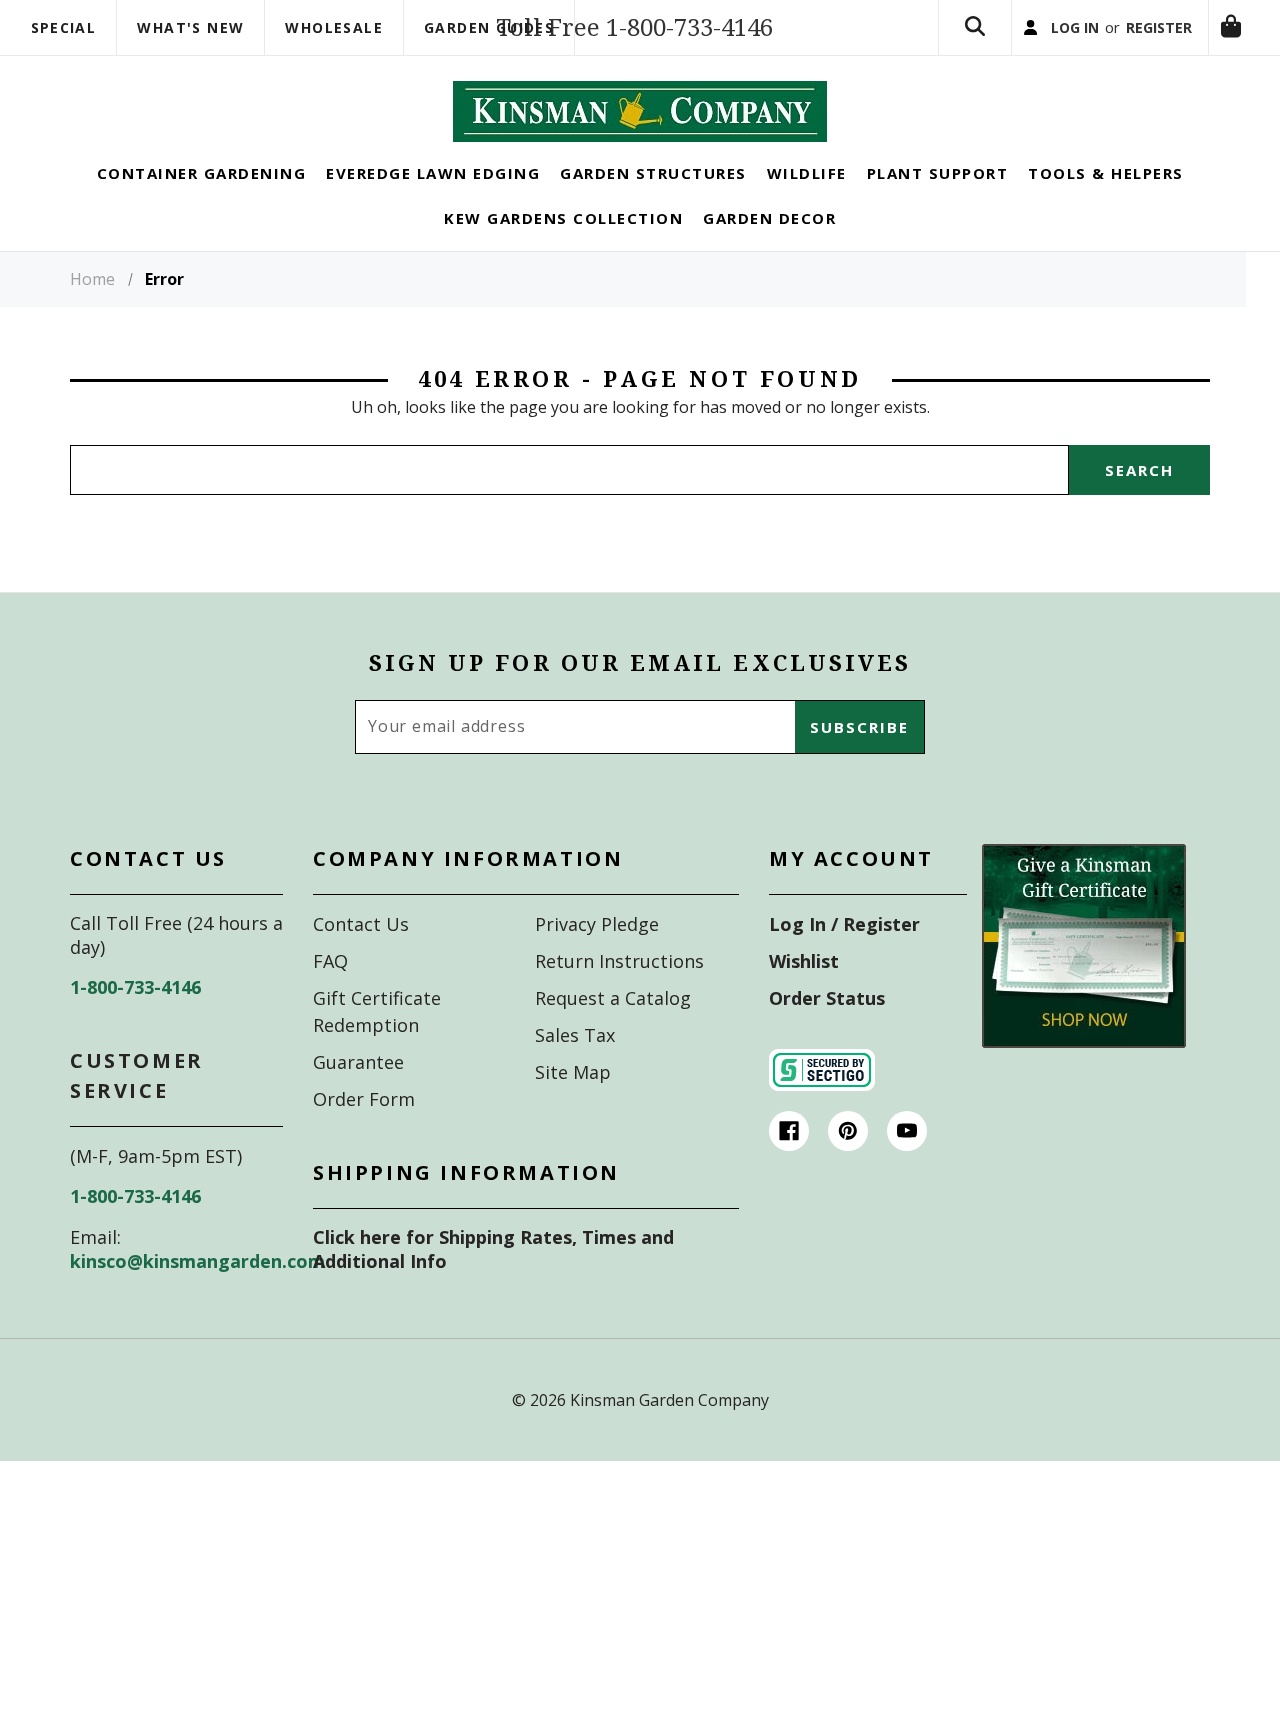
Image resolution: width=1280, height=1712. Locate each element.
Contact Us (361, 957)
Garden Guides (489, 27)
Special (64, 27)
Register (1132, 44)
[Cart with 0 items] (917, 132)
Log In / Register (844, 957)
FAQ (330, 994)
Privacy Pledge (597, 957)
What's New (190, 27)
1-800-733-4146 (135, 1020)
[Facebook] (789, 1164)
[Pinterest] (848, 1164)
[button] (1084, 979)
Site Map (573, 1105)
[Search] (917, 44)
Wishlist (804, 994)
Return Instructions (619, 994)
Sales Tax (575, 1068)
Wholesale (334, 27)
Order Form (364, 1132)
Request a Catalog (613, 1031)
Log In (1028, 44)
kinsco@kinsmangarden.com (197, 1294)
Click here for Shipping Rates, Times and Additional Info (493, 1282)
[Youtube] (907, 1164)
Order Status (827, 1031)
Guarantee (358, 1095)
